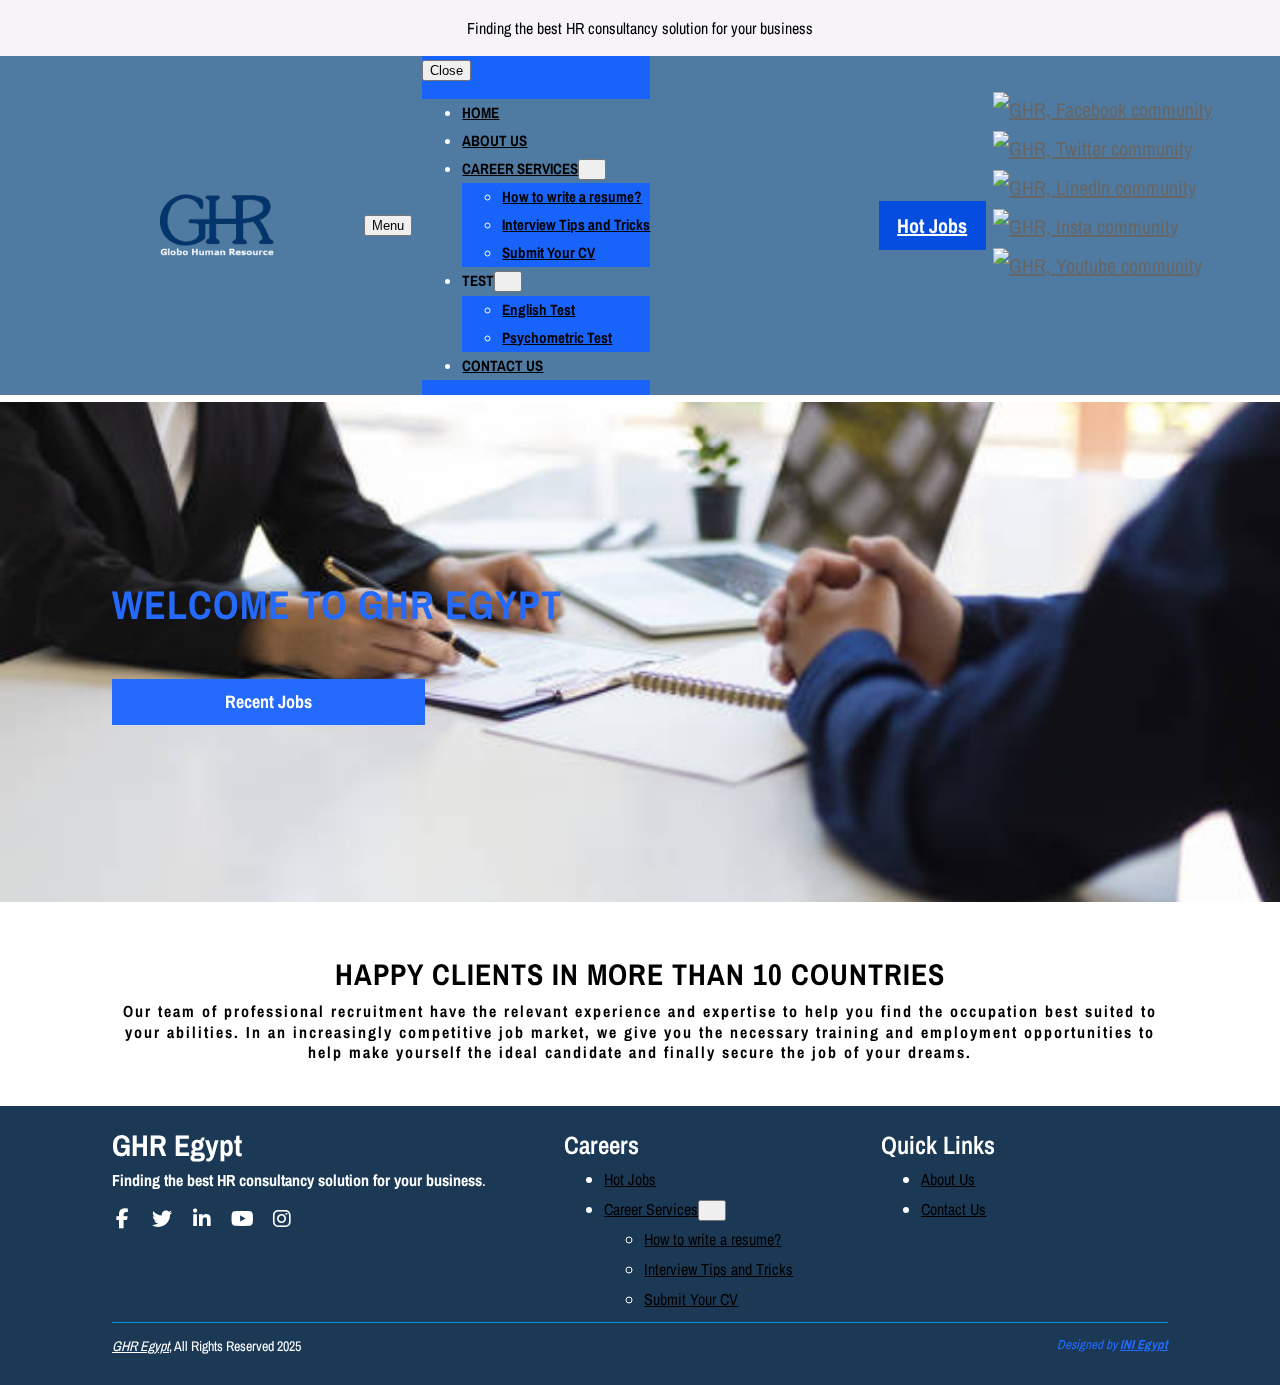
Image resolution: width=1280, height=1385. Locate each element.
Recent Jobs (268, 701)
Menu (388, 225)
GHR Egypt (177, 1145)
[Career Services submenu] (712, 1210)
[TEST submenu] (508, 281)
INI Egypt (1144, 1344)
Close (446, 70)
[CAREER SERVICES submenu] (592, 169)
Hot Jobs (932, 225)
